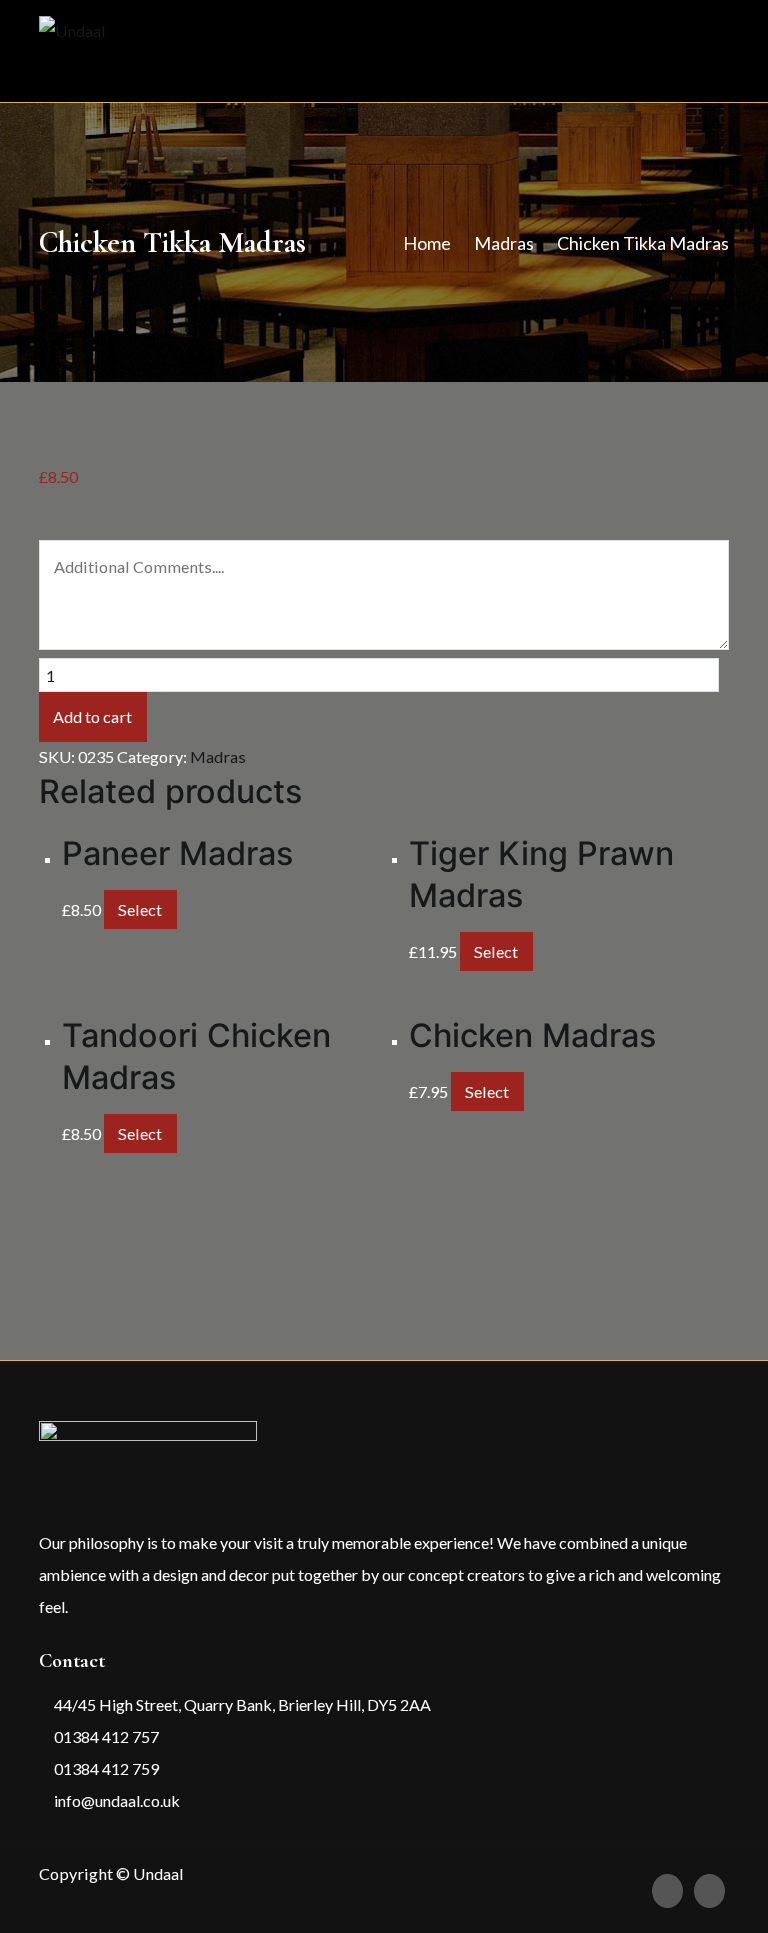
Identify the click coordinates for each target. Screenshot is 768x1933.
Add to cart (92, 716)
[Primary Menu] (707, 51)
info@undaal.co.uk (115, 1800)
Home (427, 243)
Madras (504, 243)
